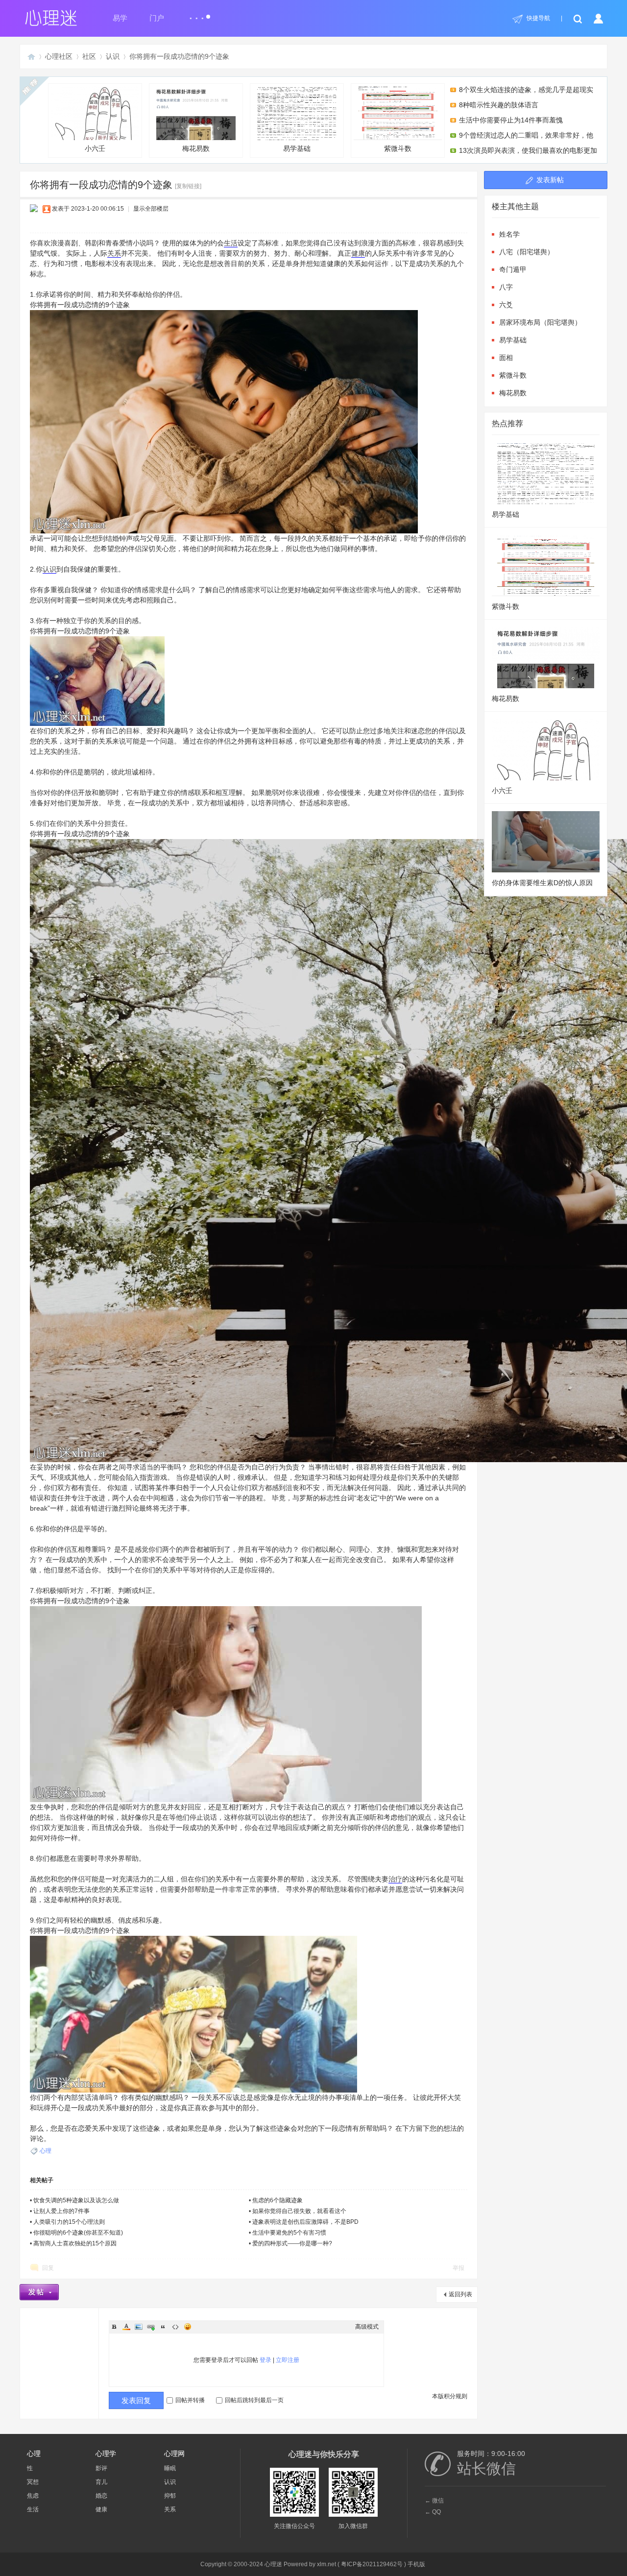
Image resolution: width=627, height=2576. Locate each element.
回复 (48, 2268)
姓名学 (509, 234)
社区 (89, 56)
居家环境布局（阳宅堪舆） (540, 322)
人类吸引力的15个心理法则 (69, 2222)
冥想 (33, 2482)
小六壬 (95, 148)
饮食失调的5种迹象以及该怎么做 (76, 2200)
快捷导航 (538, 18)
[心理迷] (51, 35)
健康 (358, 253)
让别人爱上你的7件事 (61, 2211)
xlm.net (326, 2564)
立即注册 (288, 2360)
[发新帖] (39, 2292)
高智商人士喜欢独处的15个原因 (75, 2243)
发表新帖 (550, 180)
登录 (265, 2360)
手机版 (416, 2564)
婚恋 (101, 2496)
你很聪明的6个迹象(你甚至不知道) (78, 2233)
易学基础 (297, 148)
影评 (101, 2468)
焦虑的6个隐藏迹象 (277, 2200)
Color (126, 2327)
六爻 (506, 305)
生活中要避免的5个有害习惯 (289, 2233)
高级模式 (367, 2327)
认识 (113, 56)
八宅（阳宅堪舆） (527, 252)
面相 (506, 358)
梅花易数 (196, 148)
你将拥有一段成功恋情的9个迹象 (179, 56)
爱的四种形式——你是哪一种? (292, 2243)
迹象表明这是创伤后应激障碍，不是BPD (305, 2222)
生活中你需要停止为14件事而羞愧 (511, 120)
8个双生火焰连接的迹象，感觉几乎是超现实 (526, 90)
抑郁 (170, 2496)
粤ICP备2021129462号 (372, 2564)
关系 (114, 253)
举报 (458, 2268)
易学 (120, 18)
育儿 (101, 2482)
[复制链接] (188, 186)
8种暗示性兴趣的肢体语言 (499, 105)
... (197, 14)
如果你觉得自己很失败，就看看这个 (299, 2211)
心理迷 (31, 57)
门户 (157, 18)
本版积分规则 (450, 2396)
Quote (163, 2327)
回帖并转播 (190, 2400)
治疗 (395, 1879)
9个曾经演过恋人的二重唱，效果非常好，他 (526, 135)
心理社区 (59, 56)
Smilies (188, 2327)
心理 (46, 2151)
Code (175, 2327)
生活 (231, 243)
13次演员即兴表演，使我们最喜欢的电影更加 (528, 150)
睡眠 (170, 2468)
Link (151, 2327)
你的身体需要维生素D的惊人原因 (542, 883)
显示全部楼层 (151, 209)
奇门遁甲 (513, 269)
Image (139, 2327)
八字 (506, 287)
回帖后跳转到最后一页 (254, 2400)
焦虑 (33, 2496)
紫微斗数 (398, 148)
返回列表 (460, 2294)
